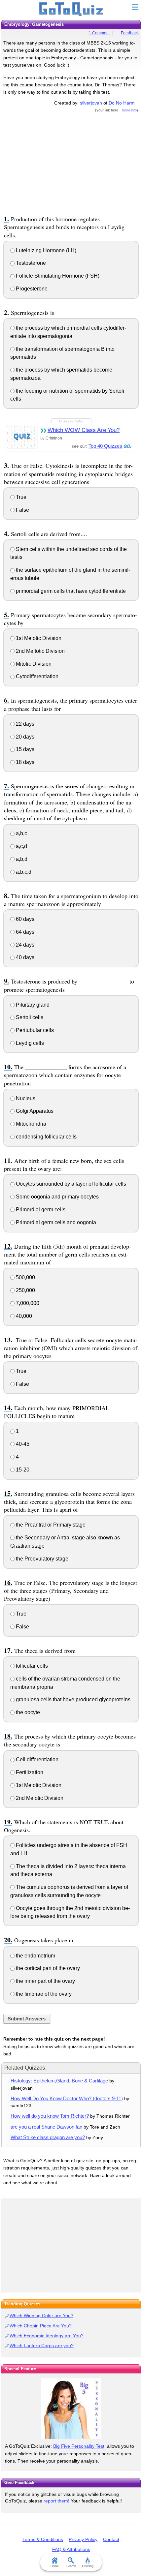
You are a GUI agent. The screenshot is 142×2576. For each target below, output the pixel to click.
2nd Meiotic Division (39, 1798)
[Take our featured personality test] (71, 2409)
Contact (111, 2539)
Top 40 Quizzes (105, 446)
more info (129, 110)
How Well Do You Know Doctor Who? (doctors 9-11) (67, 2098)
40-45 (22, 1444)
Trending (88, 2566)
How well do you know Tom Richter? (50, 2116)
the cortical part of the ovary (47, 1968)
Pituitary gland (32, 1005)
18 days (24, 762)
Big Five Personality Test (79, 2446)
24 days (24, 945)
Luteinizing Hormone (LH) (45, 250)
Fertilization (29, 1772)
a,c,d (21, 846)
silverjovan (91, 103)
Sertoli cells (29, 1017)
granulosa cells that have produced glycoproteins (72, 1699)
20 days (24, 737)
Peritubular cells (34, 1030)
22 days (24, 724)
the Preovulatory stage (41, 1559)
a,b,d (21, 859)
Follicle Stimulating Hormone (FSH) (57, 276)
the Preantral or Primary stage (50, 1525)
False (22, 510)
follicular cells (31, 1666)
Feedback (130, 33)
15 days (24, 749)
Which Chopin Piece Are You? (41, 2326)
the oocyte (27, 1712)
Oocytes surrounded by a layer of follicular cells (70, 1184)
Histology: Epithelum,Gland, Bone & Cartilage (59, 2081)
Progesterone (31, 289)
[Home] (71, 9)
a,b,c (21, 833)
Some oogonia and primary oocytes (57, 1197)
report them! (56, 2501)
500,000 (25, 1277)
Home (55, 2566)
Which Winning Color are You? (41, 2316)
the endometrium (35, 1956)
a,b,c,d (23, 872)
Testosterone (30, 263)
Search (71, 2566)
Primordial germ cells (40, 1210)
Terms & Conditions (43, 2539)
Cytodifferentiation (36, 676)
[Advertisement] (71, 163)
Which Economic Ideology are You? (47, 2336)
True (20, 497)
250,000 (25, 1290)
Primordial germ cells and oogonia (55, 1222)
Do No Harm (122, 103)
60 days (24, 919)
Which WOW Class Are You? (84, 430)
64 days (24, 932)
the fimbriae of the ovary (43, 1994)
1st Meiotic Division (38, 638)
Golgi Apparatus (34, 1111)
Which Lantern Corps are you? (42, 2346)
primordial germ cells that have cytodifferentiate (70, 591)
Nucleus (25, 1098)
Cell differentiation (36, 1759)
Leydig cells (29, 1043)
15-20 (22, 1470)
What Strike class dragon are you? (48, 2137)
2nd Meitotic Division (40, 651)
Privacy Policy (83, 2539)
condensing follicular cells (46, 1137)
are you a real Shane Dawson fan (46, 2127)
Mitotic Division (33, 664)
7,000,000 (27, 1303)
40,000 (23, 1316)
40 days (24, 957)
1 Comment (99, 33)
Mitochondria (30, 1124)
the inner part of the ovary (45, 1981)
